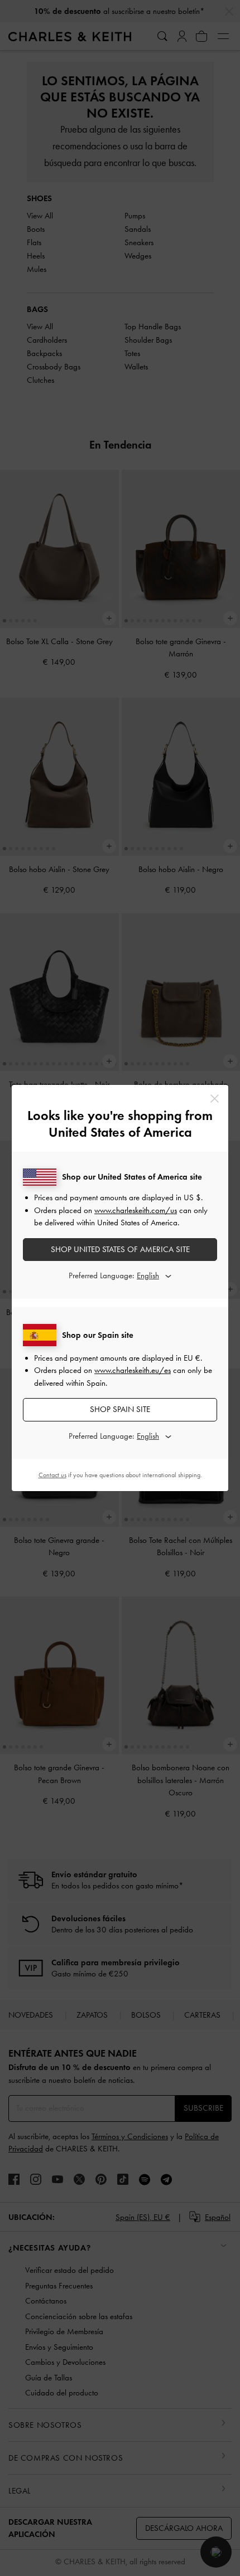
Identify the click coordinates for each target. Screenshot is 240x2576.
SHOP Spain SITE (120, 1409)
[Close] (215, 1099)
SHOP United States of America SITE (120, 1249)
